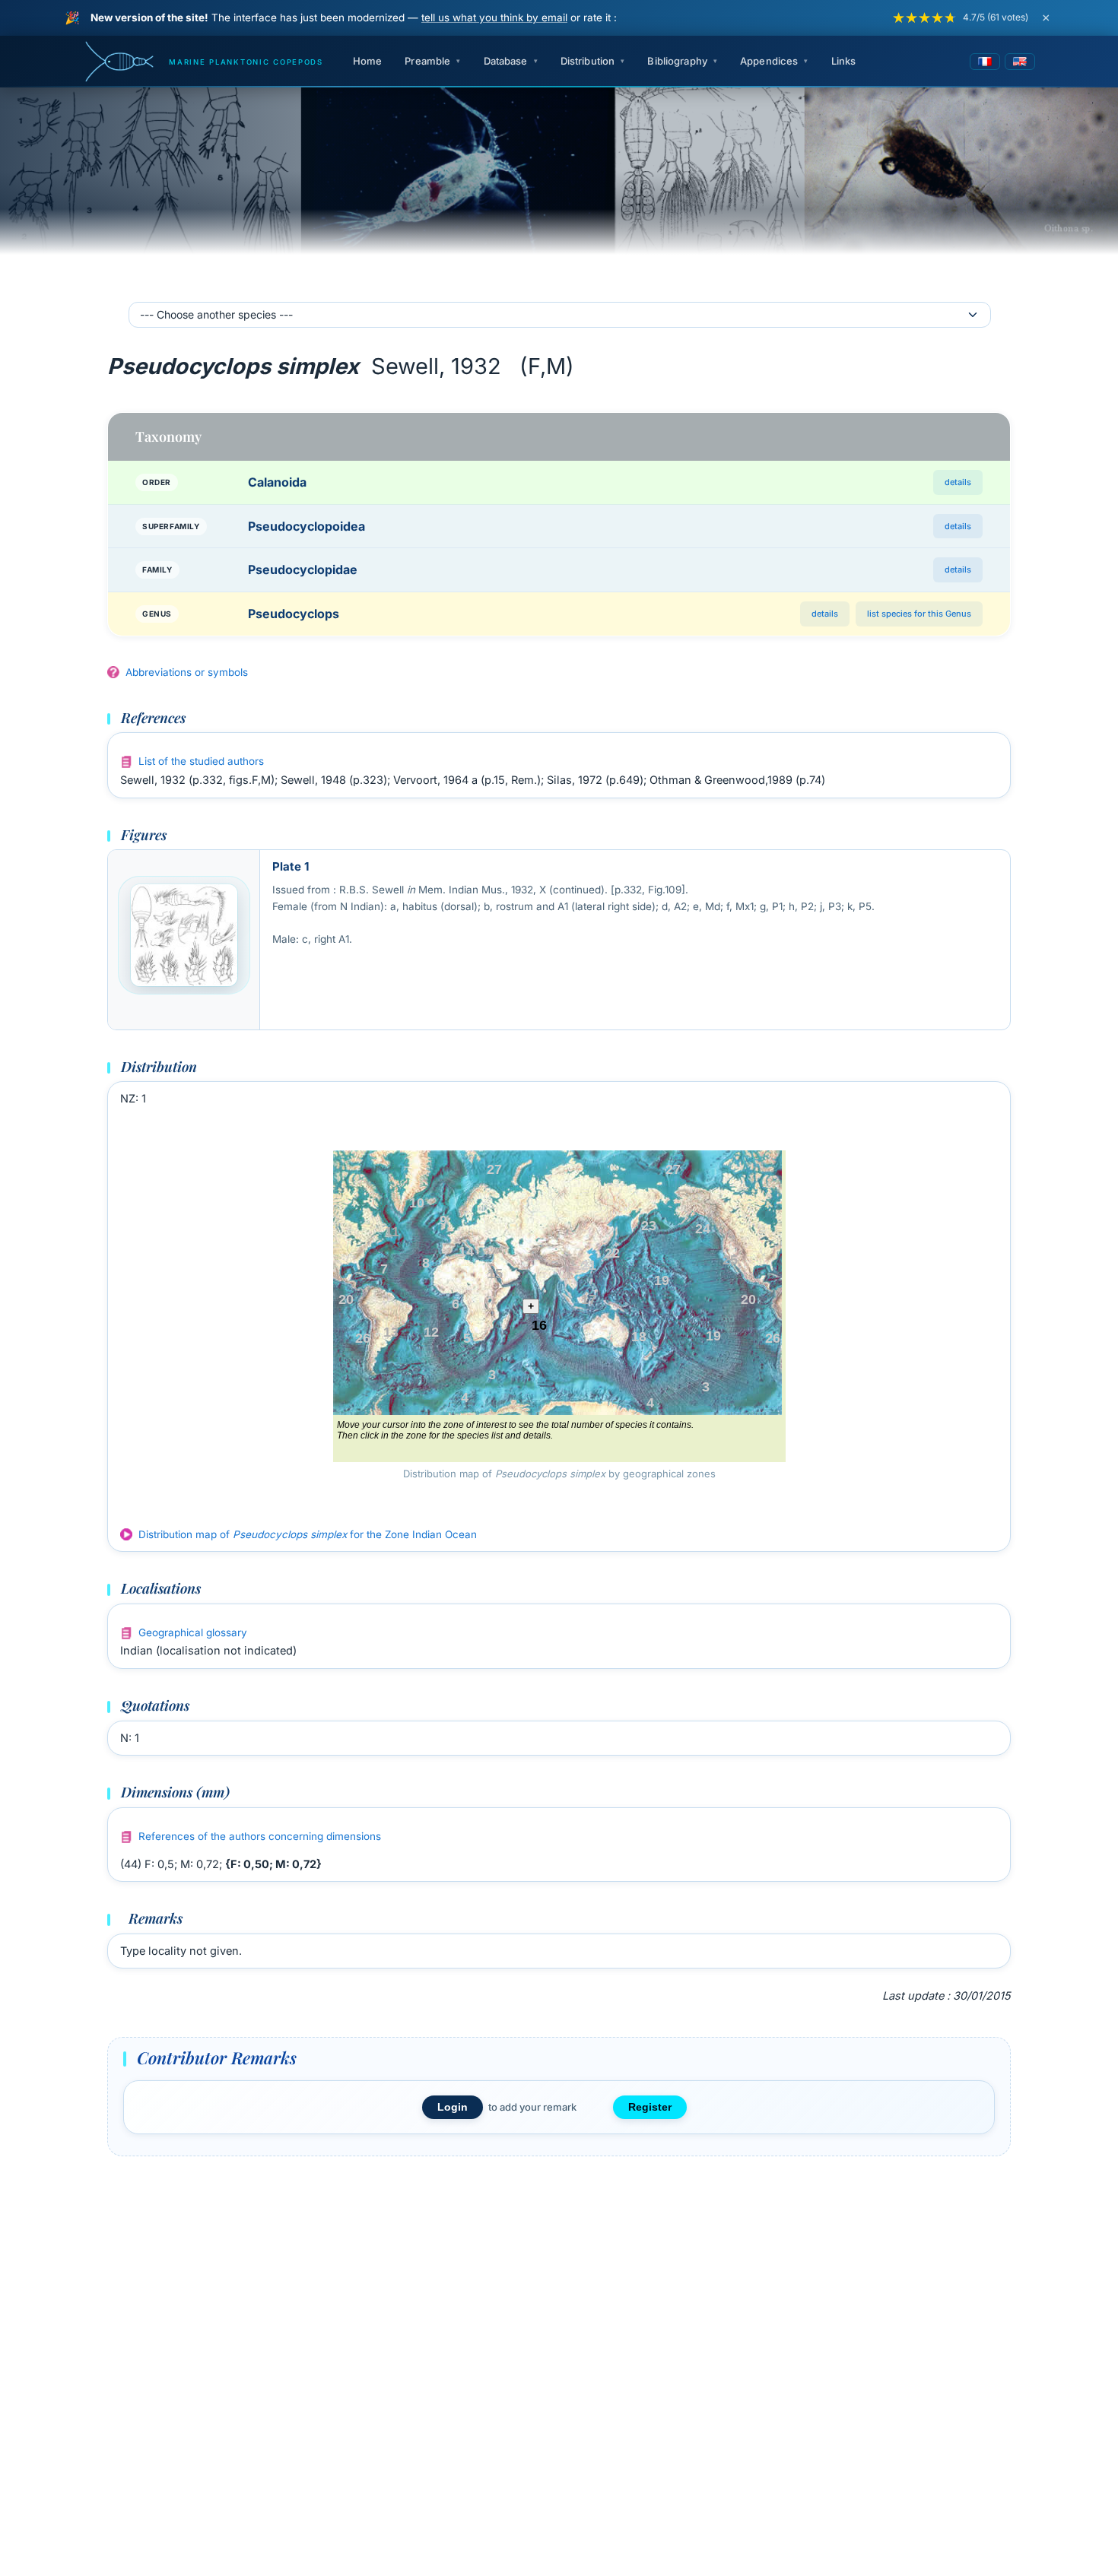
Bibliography (677, 61)
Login (453, 2107)
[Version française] (985, 62)
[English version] (1020, 62)
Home (368, 61)
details (958, 482)
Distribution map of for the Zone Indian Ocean (308, 1534)
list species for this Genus (919, 614)
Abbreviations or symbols (187, 672)
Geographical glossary (193, 1632)
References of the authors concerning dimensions (260, 1836)
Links (844, 61)
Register (650, 2107)
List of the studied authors (201, 761)
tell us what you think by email (494, 17)
